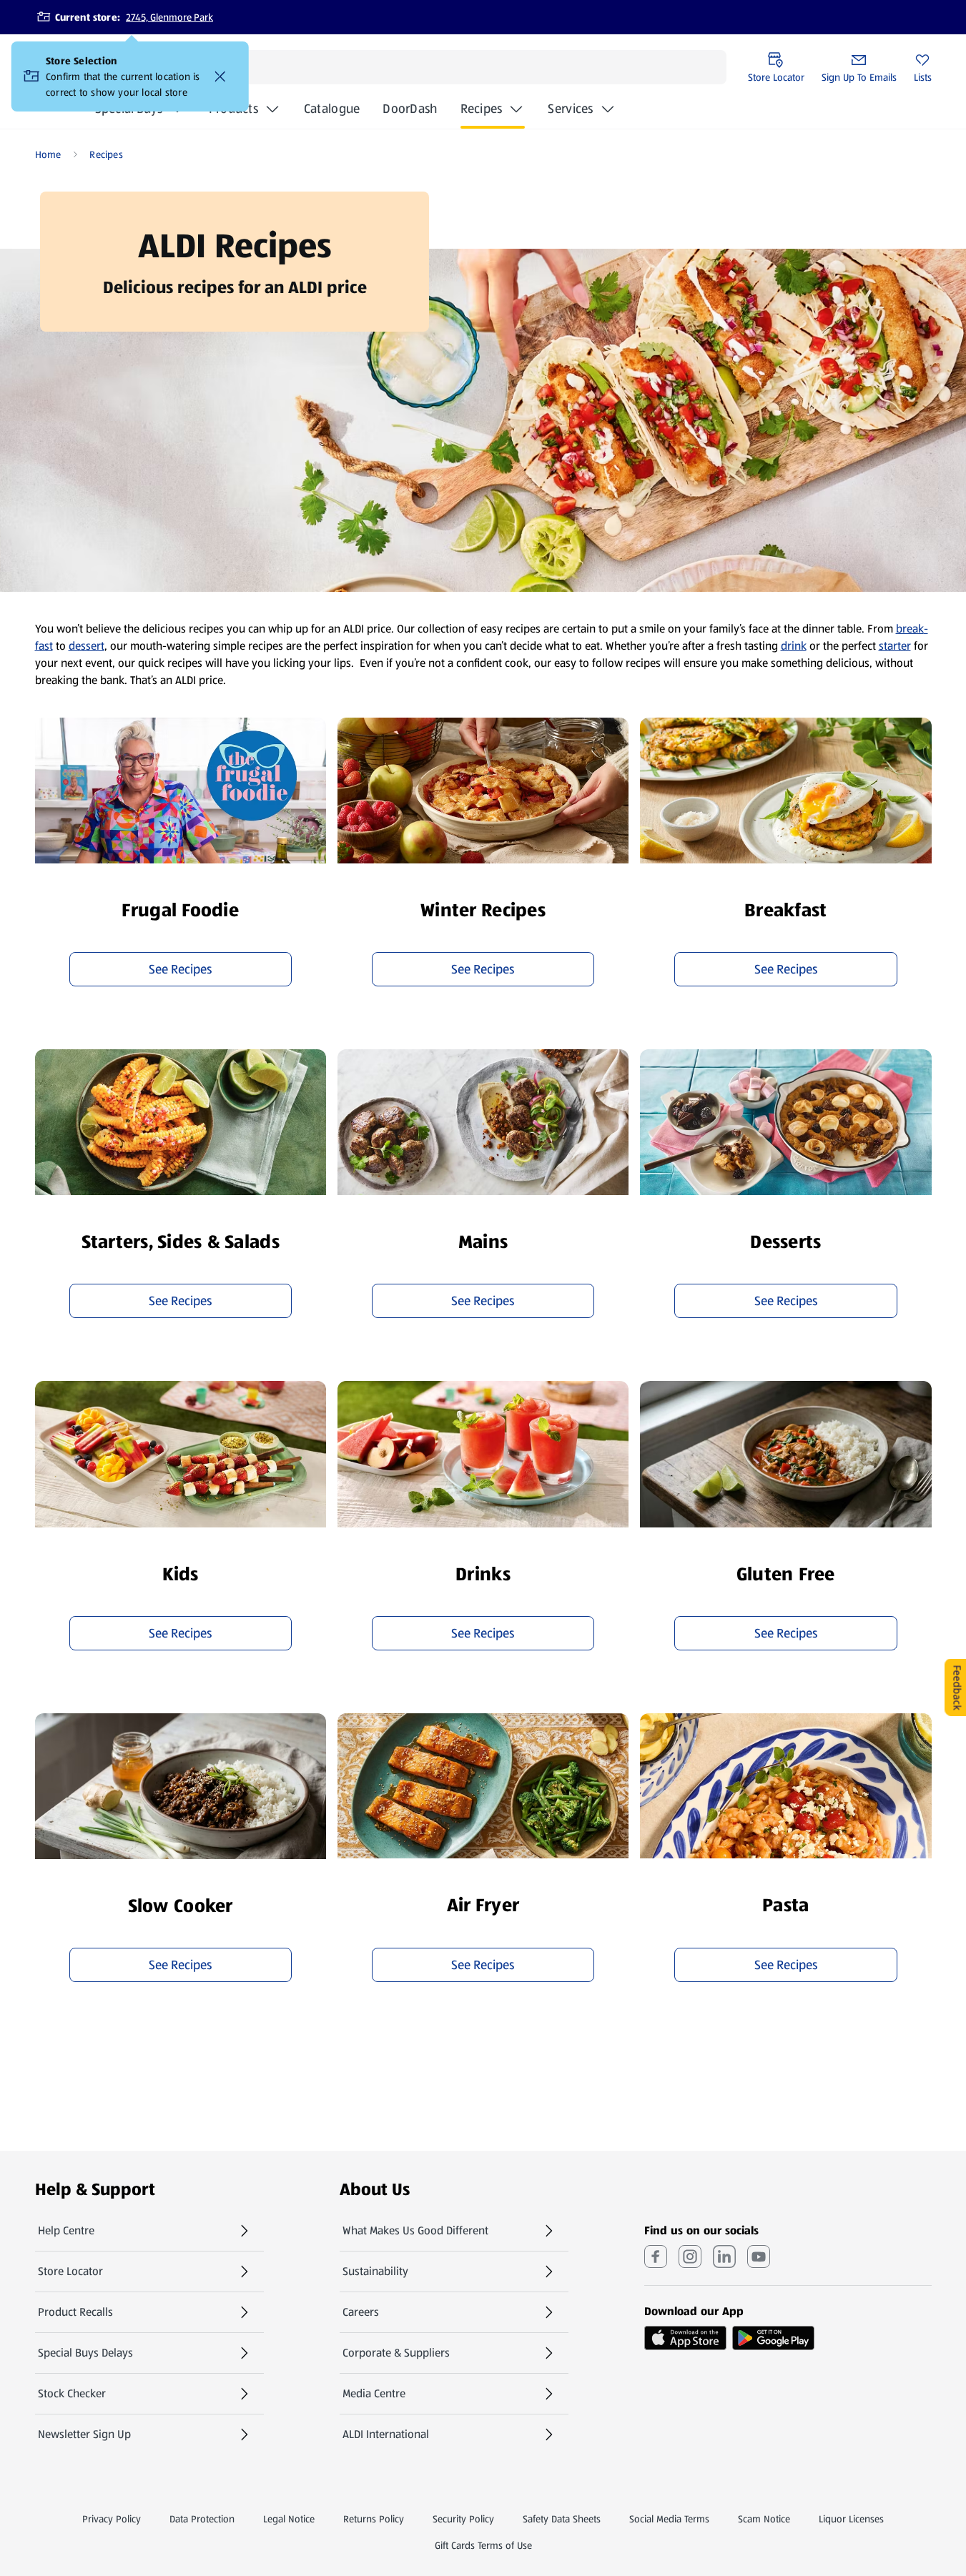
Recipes (482, 109)
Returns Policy (374, 2519)
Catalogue (332, 113)
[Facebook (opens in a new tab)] (656, 2257)
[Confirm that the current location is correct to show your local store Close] (220, 76)
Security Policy (463, 2519)
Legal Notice (289, 2519)
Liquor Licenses (851, 2519)
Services (570, 109)
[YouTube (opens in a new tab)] (759, 2257)
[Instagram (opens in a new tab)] (690, 2257)
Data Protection (202, 2519)
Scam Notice (764, 2519)
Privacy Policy (112, 2519)
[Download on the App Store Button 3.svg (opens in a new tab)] (685, 2338)
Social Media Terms (669, 2519)
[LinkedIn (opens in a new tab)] (724, 2257)
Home (48, 154)
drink (794, 646)
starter (895, 646)
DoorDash (410, 113)
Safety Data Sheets (562, 2519)
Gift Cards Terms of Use (483, 2545)
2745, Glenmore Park (169, 17)
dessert (87, 646)
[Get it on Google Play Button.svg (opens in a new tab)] (773, 2338)
